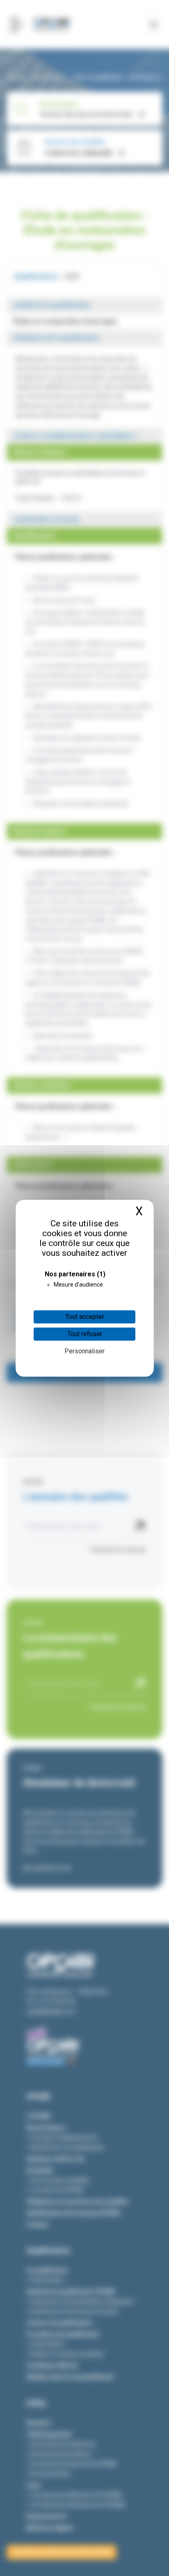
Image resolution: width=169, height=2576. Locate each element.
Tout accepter (85, 1317)
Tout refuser (85, 1334)
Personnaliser (84, 1351)
